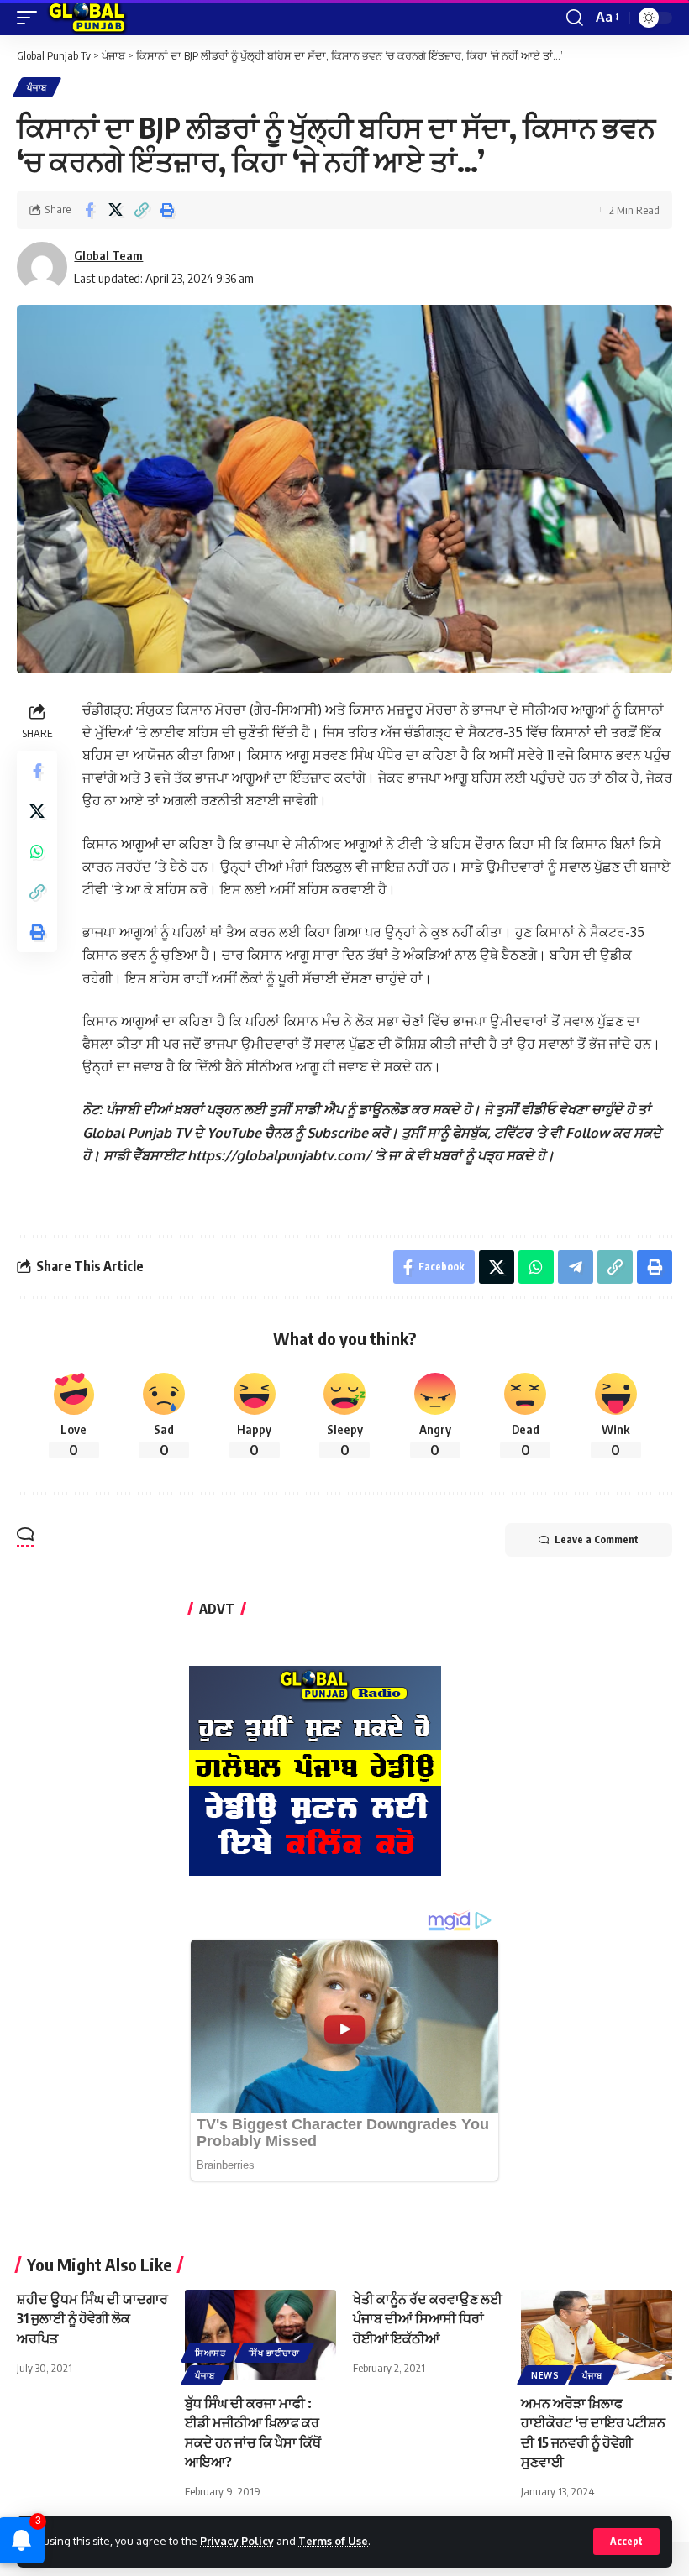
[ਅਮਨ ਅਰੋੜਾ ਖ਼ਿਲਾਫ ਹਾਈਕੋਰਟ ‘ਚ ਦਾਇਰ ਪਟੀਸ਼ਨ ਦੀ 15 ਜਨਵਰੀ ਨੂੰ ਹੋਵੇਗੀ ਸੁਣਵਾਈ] (597, 2335)
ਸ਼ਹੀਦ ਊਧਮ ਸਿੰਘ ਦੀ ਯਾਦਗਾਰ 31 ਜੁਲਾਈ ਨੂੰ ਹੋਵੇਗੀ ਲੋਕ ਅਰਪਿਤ (92, 2318)
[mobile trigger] (31, 18)
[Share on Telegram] (576, 1267)
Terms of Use (333, 2541)
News (545, 2375)
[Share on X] (115, 210)
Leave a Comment (597, 1539)
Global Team (108, 255)
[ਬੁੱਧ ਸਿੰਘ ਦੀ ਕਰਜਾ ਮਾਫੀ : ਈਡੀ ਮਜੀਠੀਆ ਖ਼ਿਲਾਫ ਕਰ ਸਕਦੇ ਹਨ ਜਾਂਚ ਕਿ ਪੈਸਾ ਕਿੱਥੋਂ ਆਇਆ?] (260, 2335)
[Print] (167, 210)
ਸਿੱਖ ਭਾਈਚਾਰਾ (274, 2353)
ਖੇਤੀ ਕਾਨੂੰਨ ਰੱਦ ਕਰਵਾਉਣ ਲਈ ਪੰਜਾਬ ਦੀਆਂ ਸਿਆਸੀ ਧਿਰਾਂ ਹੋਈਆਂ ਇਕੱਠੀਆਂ (428, 2318)
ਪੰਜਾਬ (37, 87)
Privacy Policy (237, 2541)
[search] (575, 18)
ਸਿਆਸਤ (210, 2353)
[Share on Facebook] (89, 210)
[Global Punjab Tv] (87, 18)
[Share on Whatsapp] (37, 851)
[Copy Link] (141, 210)
